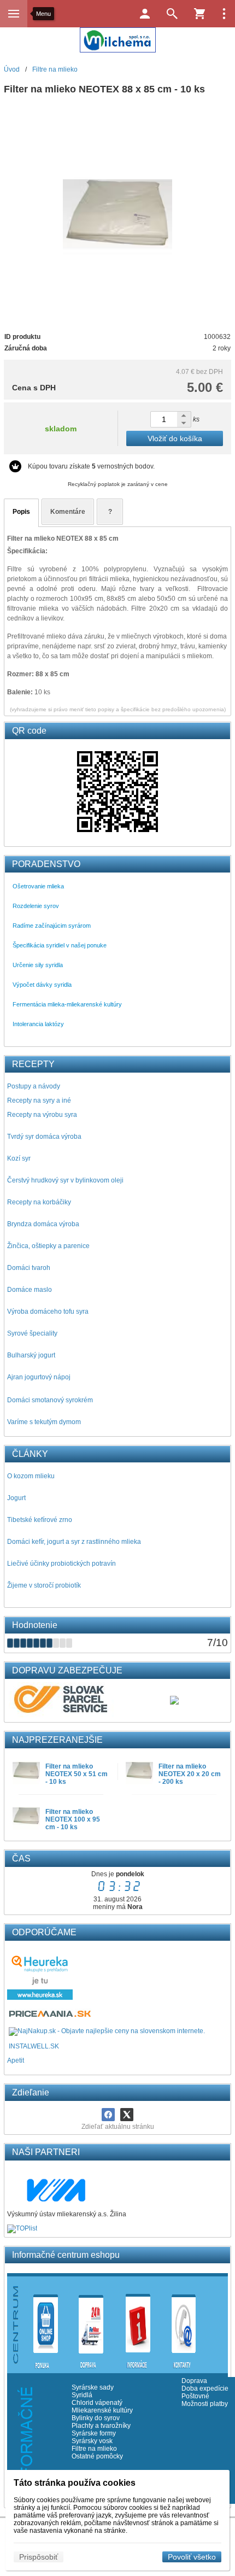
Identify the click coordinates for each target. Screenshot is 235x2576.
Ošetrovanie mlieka (38, 886)
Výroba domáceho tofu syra (48, 1312)
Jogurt (16, 1498)
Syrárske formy (95, 2433)
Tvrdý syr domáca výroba (44, 1137)
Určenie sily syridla (38, 965)
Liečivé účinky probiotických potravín (61, 1564)
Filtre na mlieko (94, 2449)
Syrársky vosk (92, 2441)
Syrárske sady (93, 2387)
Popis (21, 512)
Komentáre (68, 512)
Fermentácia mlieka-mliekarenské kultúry (67, 1004)
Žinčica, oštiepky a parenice (48, 1246)
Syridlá (82, 2395)
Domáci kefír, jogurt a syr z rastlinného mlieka (74, 1542)
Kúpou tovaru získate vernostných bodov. (91, 466)
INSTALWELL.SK (34, 2046)
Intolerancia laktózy (38, 1024)
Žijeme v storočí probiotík (44, 1585)
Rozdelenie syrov (36, 906)
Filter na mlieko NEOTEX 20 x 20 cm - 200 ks (190, 1774)
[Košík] (199, 14)
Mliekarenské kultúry (102, 2410)
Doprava (194, 2381)
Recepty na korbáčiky (39, 1202)
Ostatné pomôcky (97, 2456)
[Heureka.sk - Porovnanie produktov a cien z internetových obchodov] (40, 1998)
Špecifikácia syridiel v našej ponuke (60, 945)
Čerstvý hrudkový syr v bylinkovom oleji (65, 1180)
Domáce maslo (30, 1290)
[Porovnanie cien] (51, 2017)
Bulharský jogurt (31, 1355)
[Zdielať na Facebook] (108, 2115)
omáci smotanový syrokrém (52, 1400)
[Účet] (145, 14)
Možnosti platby (205, 2404)
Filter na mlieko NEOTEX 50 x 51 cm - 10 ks (77, 1774)
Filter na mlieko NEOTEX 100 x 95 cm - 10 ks (73, 1819)
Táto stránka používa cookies (75, 2483)
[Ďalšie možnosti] (224, 14)
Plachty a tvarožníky (101, 2426)
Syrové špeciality (32, 1333)
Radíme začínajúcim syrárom (52, 926)
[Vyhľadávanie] (172, 14)
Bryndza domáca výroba (43, 1224)
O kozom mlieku (31, 1476)
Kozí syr (19, 1158)
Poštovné (195, 2396)
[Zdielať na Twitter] (127, 2115)
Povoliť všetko (192, 2557)
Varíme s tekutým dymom (44, 1422)
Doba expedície (205, 2388)
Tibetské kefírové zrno (40, 1520)
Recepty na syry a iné (39, 1100)
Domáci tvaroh (29, 1268)
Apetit (16, 2060)
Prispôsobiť (39, 2557)
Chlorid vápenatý (97, 2403)
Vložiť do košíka (175, 438)
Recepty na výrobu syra (42, 1115)
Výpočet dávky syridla (42, 985)
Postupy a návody (34, 1086)
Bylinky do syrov (96, 2418)
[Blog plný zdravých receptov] (8, 2046)
